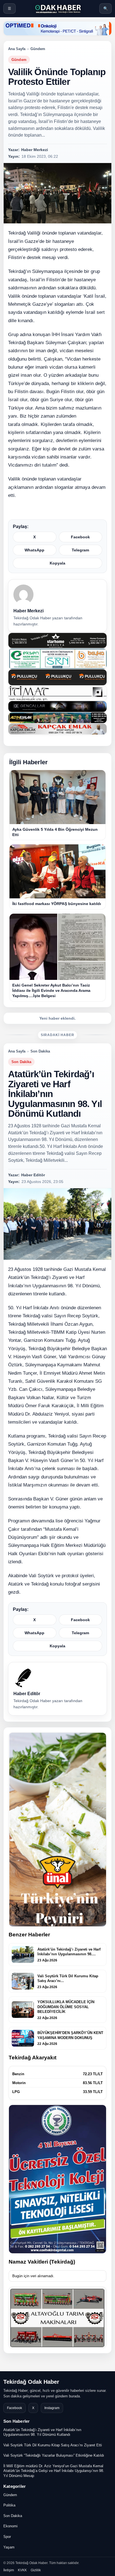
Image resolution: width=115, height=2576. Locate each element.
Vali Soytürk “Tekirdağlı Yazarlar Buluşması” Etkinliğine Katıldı (54, 2455)
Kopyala (57, 563)
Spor (7, 2537)
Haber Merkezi (28, 611)
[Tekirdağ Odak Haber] (57, 8)
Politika (9, 2505)
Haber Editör (27, 1694)
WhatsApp (34, 550)
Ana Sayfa (17, 49)
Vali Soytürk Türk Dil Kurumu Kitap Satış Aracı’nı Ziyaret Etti (53, 2445)
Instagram (52, 2408)
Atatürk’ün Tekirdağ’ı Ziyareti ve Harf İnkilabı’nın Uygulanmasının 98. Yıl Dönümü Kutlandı (42, 2432)
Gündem (38, 49)
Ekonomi (10, 2526)
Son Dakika (40, 1051)
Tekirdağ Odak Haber (31, 2382)
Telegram (80, 550)
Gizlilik (36, 2570)
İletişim (9, 2570)
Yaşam (9, 2547)
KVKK (22, 2570)
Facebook (80, 537)
